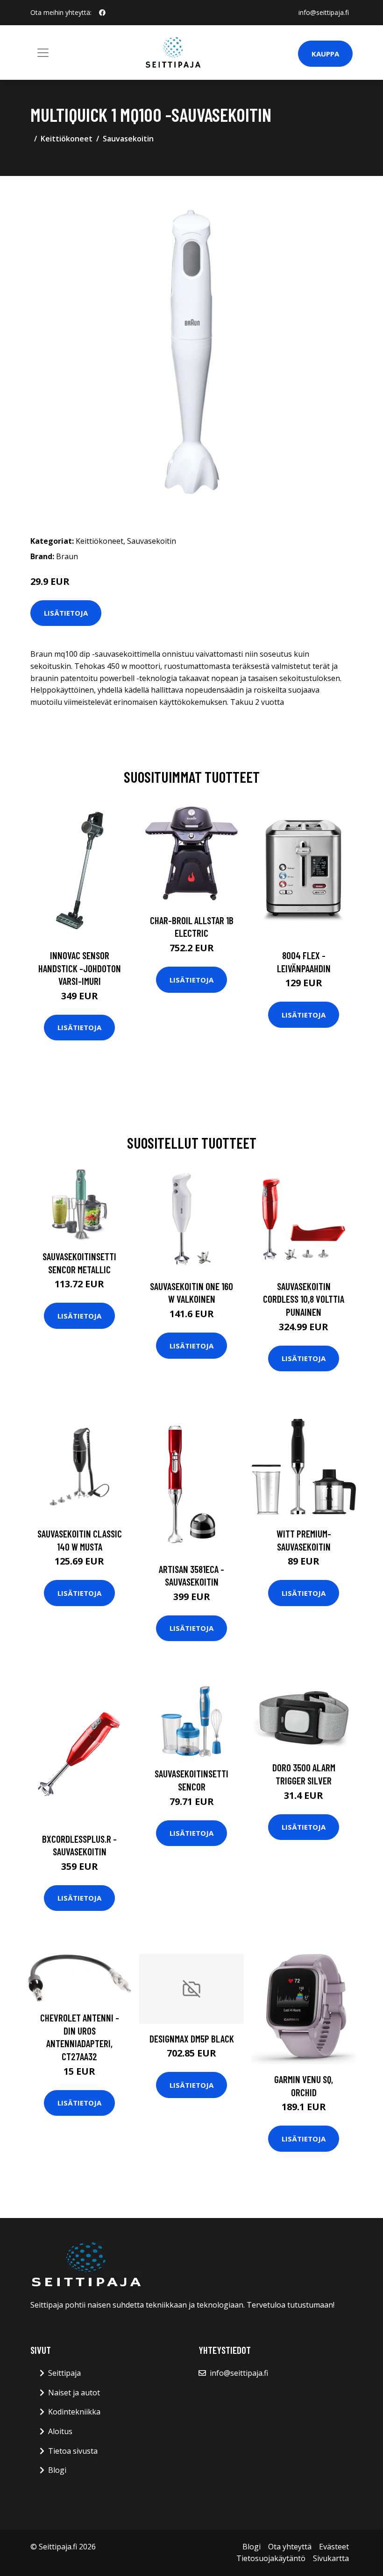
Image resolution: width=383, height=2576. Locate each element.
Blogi (57, 2470)
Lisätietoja (66, 613)
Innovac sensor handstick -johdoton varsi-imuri (80, 968)
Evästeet (334, 2547)
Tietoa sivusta (73, 2451)
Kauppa (325, 54)
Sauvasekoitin (128, 139)
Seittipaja (64, 2373)
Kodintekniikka (74, 2412)
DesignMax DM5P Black (192, 2039)
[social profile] (102, 13)
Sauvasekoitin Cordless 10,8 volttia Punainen (304, 1299)
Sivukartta (331, 2558)
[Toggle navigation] (43, 53)
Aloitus (60, 2431)
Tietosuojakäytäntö (271, 2558)
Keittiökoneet (67, 139)
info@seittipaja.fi (324, 12)
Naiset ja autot (74, 2393)
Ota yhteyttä (290, 2547)
